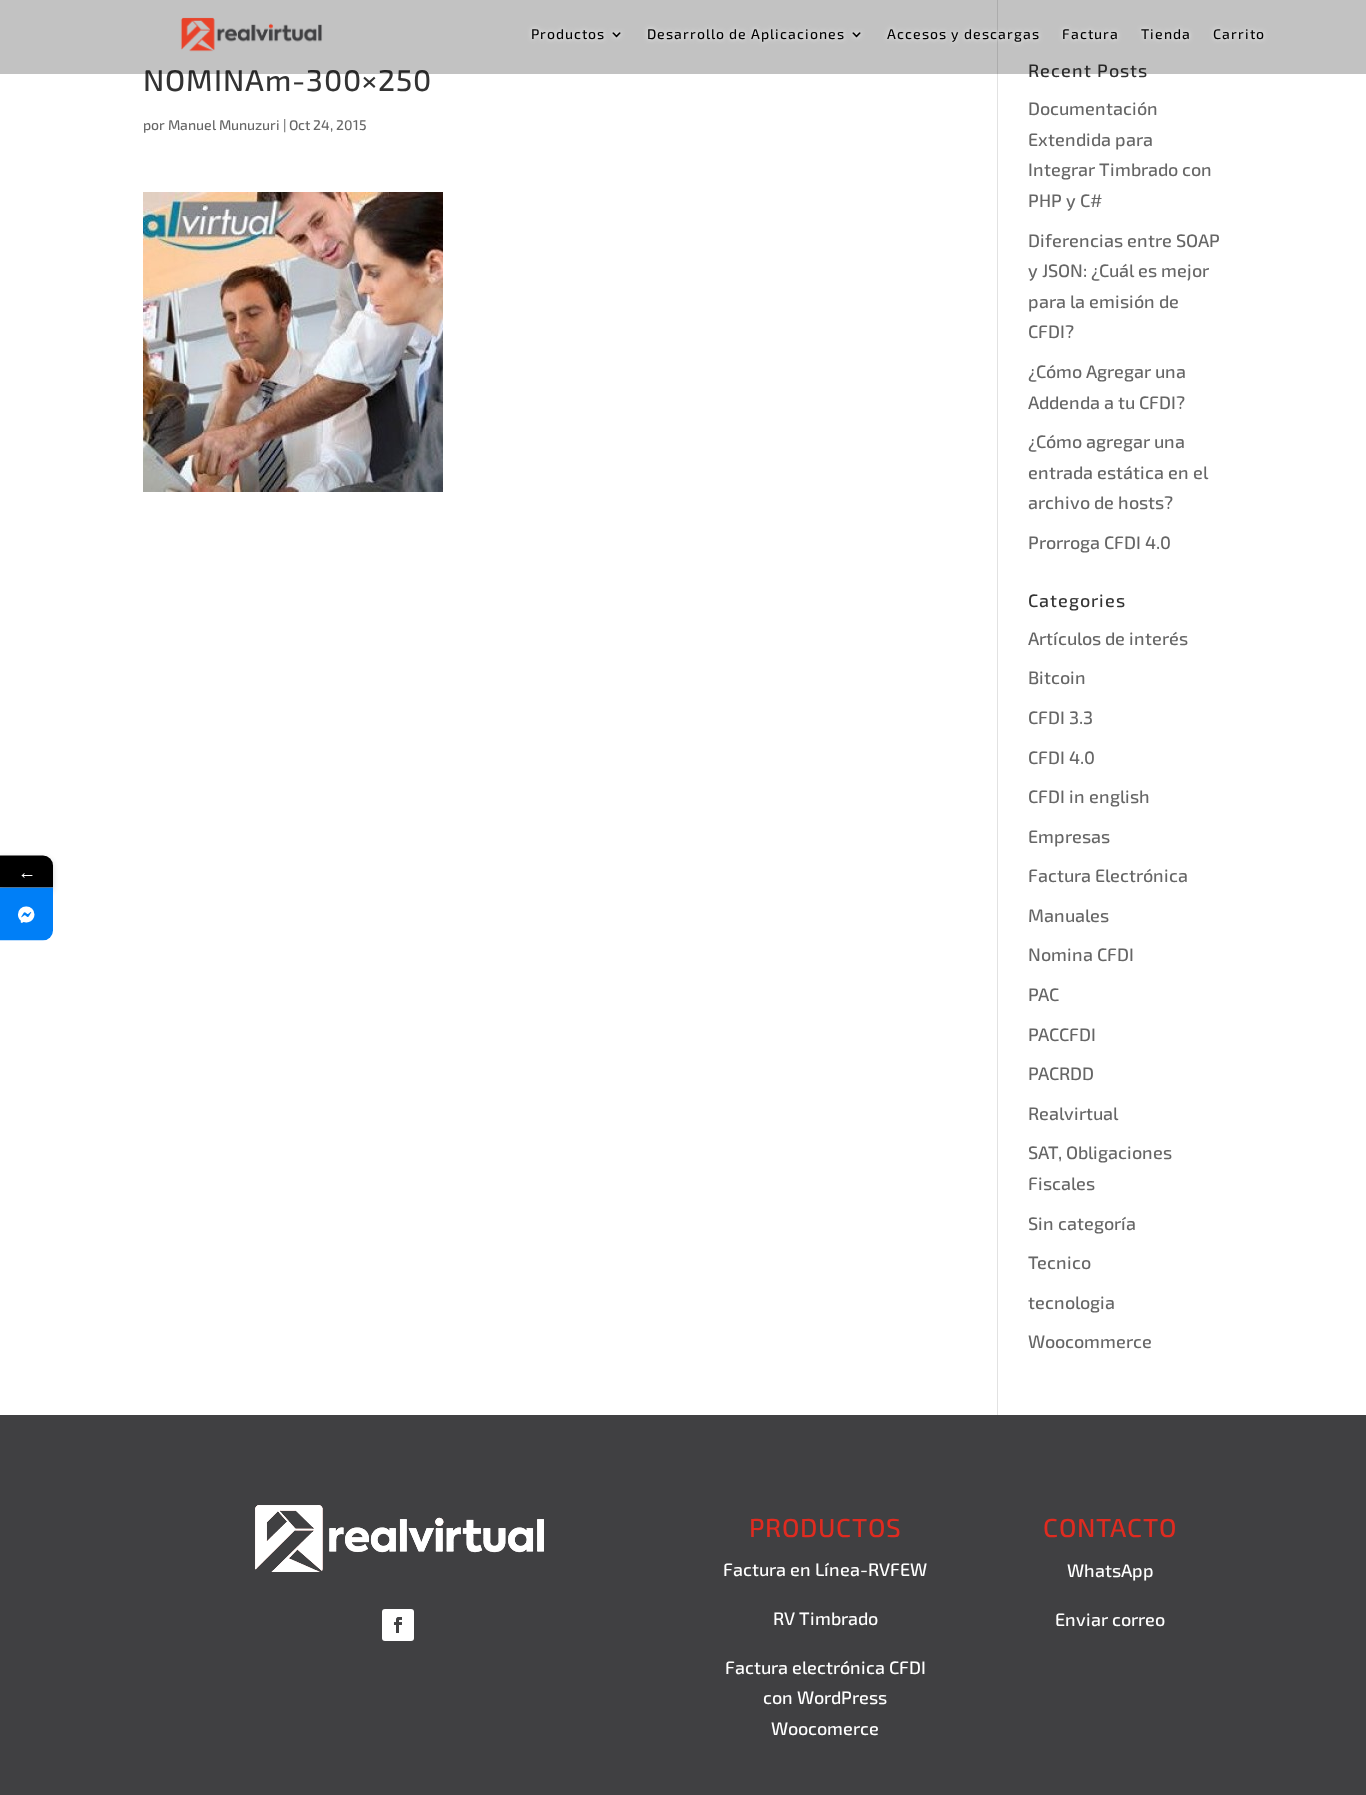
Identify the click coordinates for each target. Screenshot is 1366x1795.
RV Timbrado (825, 1618)
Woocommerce (1090, 1341)
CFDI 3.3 (1060, 717)
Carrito (1239, 34)
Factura (1090, 34)
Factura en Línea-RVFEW (825, 1569)
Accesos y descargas (963, 34)
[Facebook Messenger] (26, 913)
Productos (568, 34)
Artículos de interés (1108, 638)
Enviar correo (1110, 1619)
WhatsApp (1110, 1570)
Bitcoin (1057, 677)
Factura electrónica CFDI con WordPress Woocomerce (825, 1697)
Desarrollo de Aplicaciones (746, 34)
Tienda (1166, 34)
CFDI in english (1089, 796)
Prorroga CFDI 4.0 (1099, 542)
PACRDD (1061, 1073)
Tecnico (1059, 1262)
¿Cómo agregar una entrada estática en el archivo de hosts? (1118, 471)
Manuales (1068, 915)
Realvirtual (1073, 1113)
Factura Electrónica (1108, 875)
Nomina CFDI (1081, 954)
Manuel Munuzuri (224, 124)
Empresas (1069, 836)
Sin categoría (1082, 1223)
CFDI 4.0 (1061, 757)
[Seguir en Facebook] (398, 1625)
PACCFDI (1062, 1034)
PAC (1043, 994)
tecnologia (1071, 1302)
